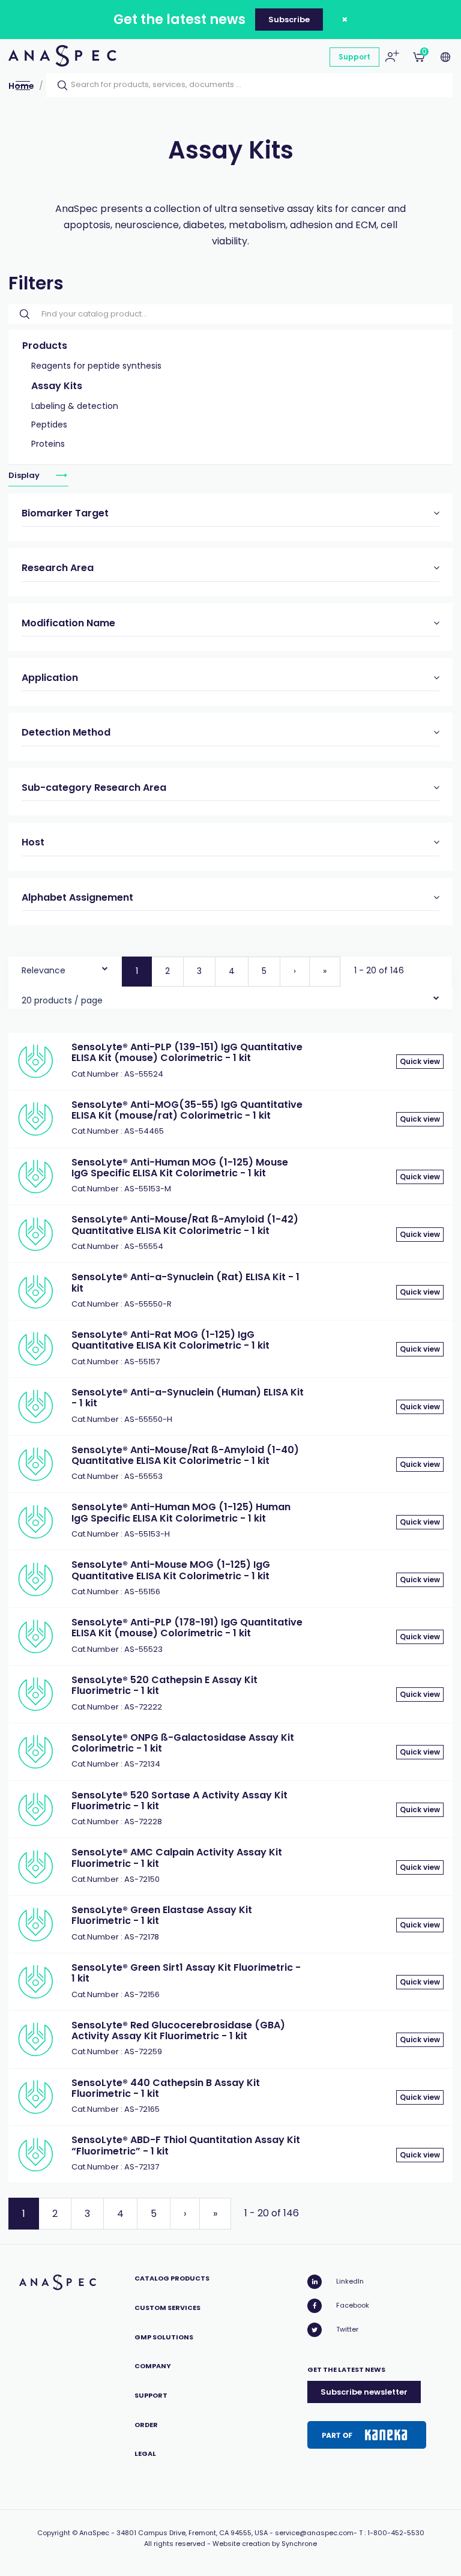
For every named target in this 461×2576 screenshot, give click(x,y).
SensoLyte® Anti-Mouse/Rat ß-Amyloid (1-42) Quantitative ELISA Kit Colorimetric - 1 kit (185, 1225)
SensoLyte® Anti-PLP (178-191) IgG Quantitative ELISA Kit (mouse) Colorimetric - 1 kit (187, 1628)
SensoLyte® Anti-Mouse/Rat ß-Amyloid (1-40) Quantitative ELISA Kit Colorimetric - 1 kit (185, 1455)
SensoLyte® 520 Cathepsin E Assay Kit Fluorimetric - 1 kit (164, 1685)
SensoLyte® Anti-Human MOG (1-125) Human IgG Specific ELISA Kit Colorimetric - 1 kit (181, 1512)
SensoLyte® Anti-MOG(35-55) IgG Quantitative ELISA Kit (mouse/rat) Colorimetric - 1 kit (187, 1110)
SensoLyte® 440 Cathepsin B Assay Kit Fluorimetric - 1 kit (166, 2088)
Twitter (347, 2329)
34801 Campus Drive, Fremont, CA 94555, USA (192, 2533)
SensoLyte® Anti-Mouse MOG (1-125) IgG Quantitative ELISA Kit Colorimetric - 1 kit (171, 1570)
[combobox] (65, 968)
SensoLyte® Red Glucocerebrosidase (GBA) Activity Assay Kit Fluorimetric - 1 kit (178, 2030)
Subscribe (289, 20)
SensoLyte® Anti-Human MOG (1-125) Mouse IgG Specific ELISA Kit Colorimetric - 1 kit (180, 1168)
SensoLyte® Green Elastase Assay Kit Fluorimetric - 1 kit (162, 1915)
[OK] (59, 85)
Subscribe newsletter (364, 2392)
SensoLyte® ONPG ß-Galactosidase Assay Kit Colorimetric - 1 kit (183, 1743)
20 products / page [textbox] (62, 1000)
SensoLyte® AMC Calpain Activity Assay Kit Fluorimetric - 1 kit (177, 1858)
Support (354, 57)
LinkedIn (350, 2281)
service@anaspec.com (314, 2533)
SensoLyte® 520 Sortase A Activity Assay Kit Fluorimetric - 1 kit (179, 1800)
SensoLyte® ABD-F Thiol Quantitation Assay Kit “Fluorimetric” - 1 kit (186, 2145)
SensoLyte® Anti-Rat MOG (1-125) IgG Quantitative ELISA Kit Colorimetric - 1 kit (170, 1340)
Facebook (353, 2305)
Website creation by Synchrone (265, 2544)
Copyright (54, 2533)
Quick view (420, 1061)
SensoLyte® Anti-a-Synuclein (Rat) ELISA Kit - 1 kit (185, 1282)
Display (25, 475)
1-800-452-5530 (396, 2533)
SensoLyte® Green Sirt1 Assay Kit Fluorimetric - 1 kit (186, 1973)
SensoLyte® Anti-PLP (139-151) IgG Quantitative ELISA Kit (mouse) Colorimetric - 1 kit (187, 1052)
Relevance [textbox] (44, 970)
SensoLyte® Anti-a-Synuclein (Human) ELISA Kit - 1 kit (188, 1398)
